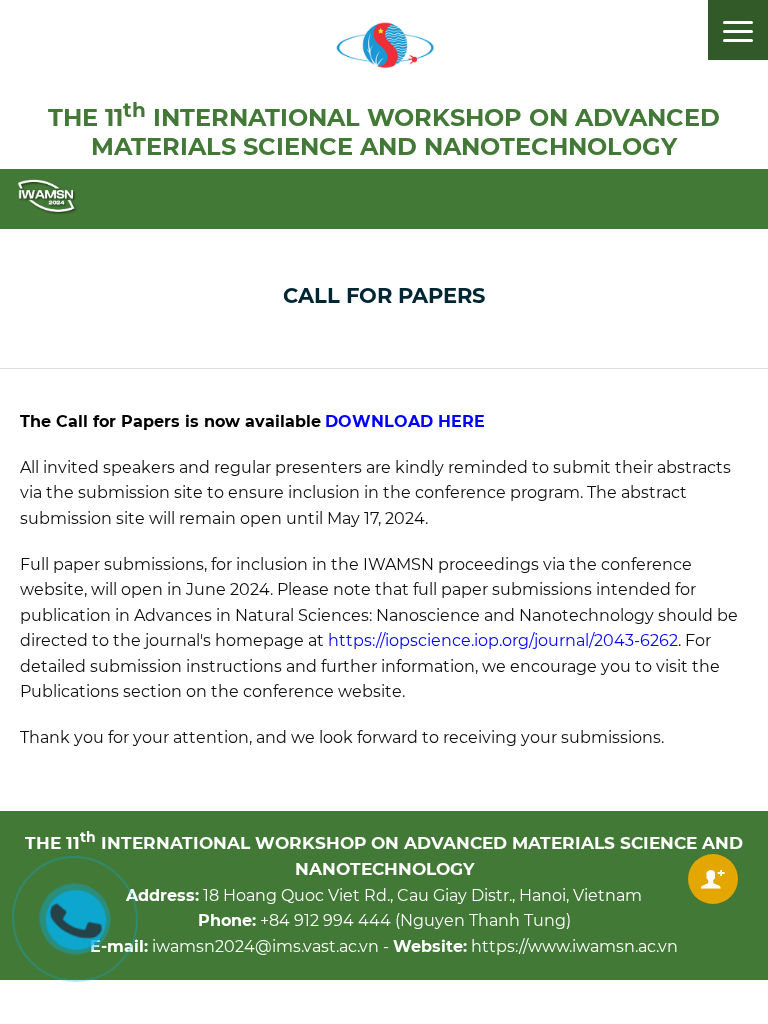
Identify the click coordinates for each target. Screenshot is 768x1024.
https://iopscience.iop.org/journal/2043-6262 (503, 640)
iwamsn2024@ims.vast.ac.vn (265, 946)
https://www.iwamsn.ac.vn (574, 946)
